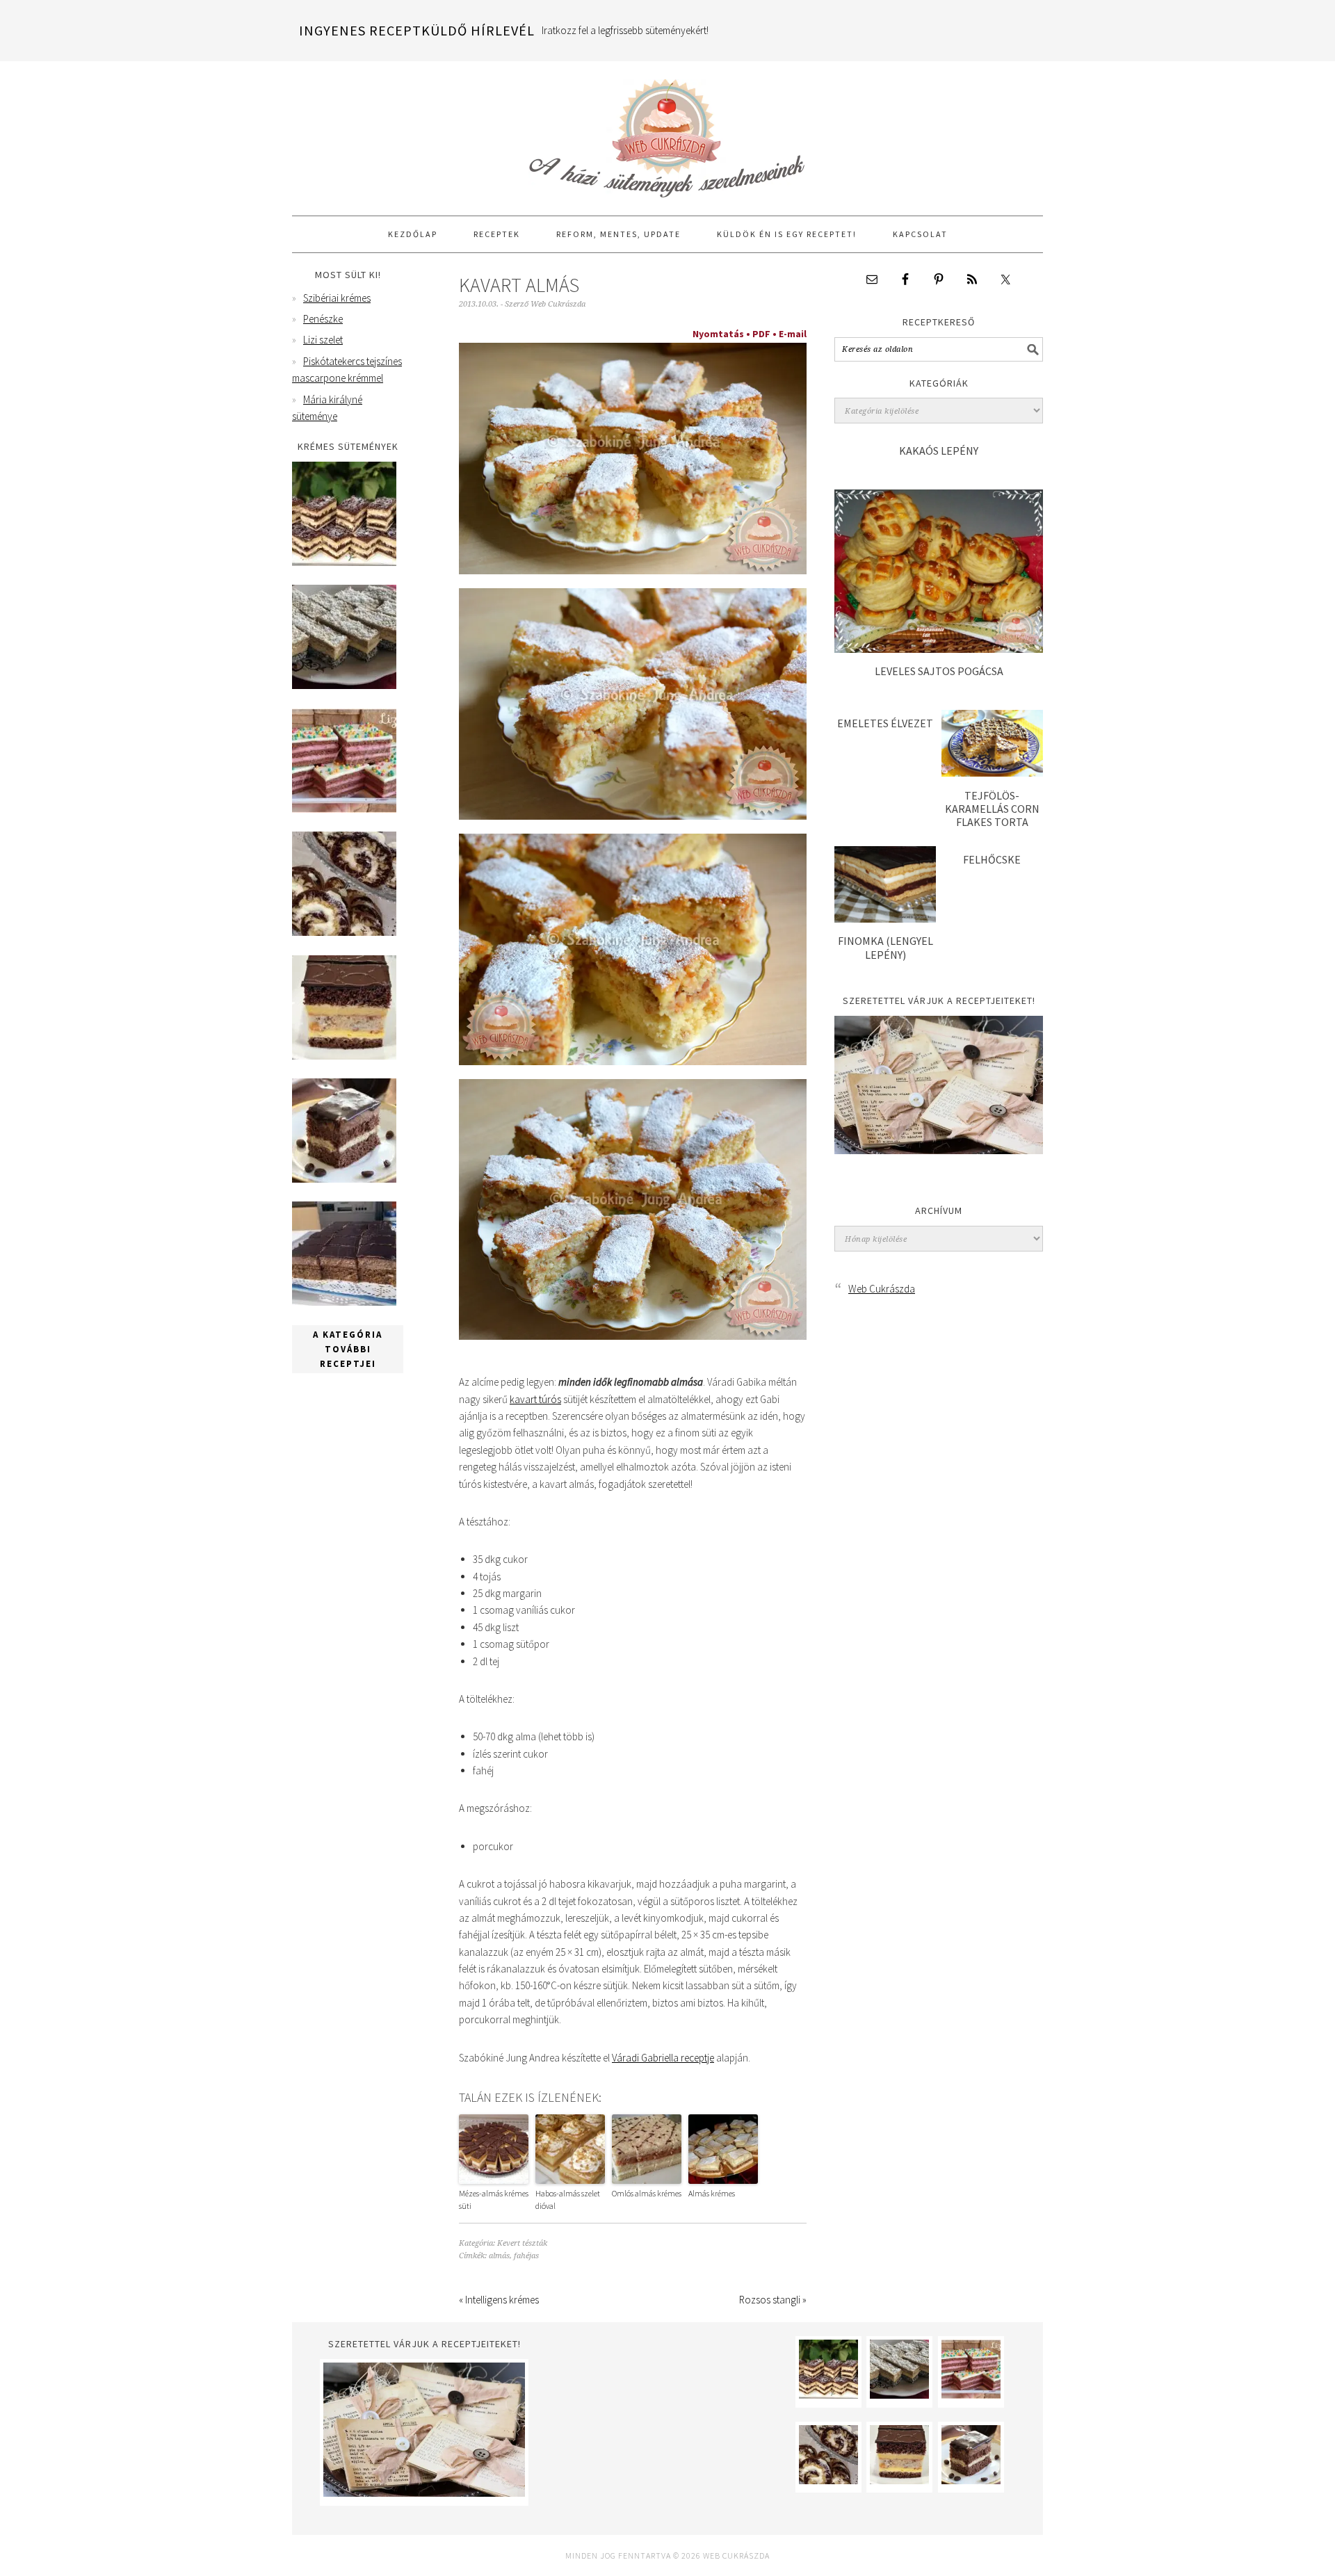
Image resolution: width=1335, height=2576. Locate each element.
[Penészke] (344, 685)
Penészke (323, 319)
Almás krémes (712, 2193)
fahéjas (526, 2256)
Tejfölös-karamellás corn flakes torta (992, 809)
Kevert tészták (522, 2243)
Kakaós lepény (939, 451)
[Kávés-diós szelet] (344, 1302)
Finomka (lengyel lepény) (885, 947)
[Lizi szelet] (344, 809)
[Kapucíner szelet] (344, 1179)
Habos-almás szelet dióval (568, 2200)
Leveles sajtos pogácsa (939, 671)
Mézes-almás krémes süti (494, 2200)
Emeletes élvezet (885, 723)
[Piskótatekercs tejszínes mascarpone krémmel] (344, 932)
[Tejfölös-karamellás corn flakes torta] (992, 773)
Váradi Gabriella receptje (663, 2058)
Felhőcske (992, 859)
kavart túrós (535, 1399)
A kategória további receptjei (348, 1349)
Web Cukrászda (667, 132)
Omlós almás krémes (647, 2193)
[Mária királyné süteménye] (344, 1056)
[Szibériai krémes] (344, 562)
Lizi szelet (323, 340)
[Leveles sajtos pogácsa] (939, 649)
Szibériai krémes (337, 298)
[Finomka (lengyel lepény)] (885, 919)
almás (499, 2256)
